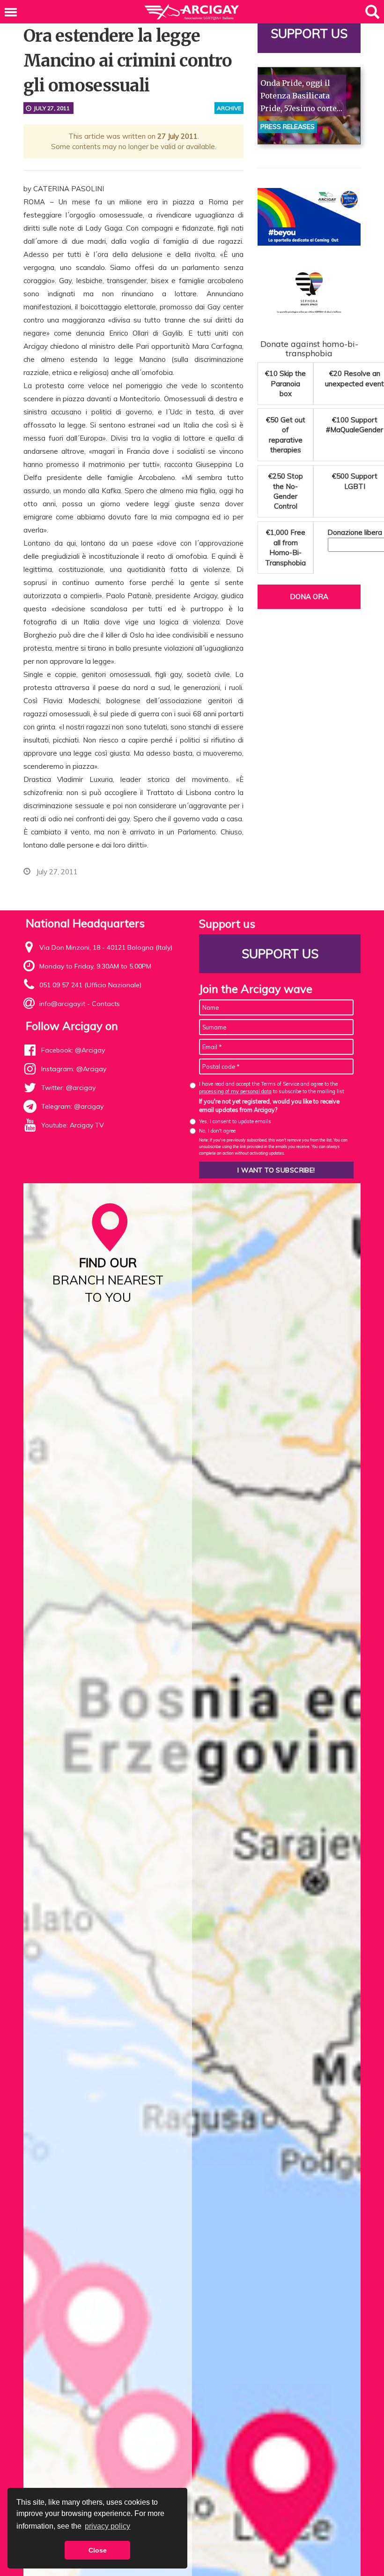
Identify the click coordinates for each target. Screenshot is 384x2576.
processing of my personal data (235, 1091)
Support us (309, 34)
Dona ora (309, 597)
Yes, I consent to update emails (235, 1121)
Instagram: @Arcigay (74, 1069)
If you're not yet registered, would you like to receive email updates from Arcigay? (269, 1105)
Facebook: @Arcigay (73, 1050)
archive (229, 108)
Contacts (106, 1004)
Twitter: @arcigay (68, 1088)
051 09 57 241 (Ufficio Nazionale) (90, 985)
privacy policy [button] (107, 2526)
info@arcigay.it (62, 1004)
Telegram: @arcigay (72, 1106)
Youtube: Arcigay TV (73, 1125)
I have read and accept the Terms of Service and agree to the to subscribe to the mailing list (272, 1087)
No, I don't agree (217, 1131)
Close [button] (98, 2550)
